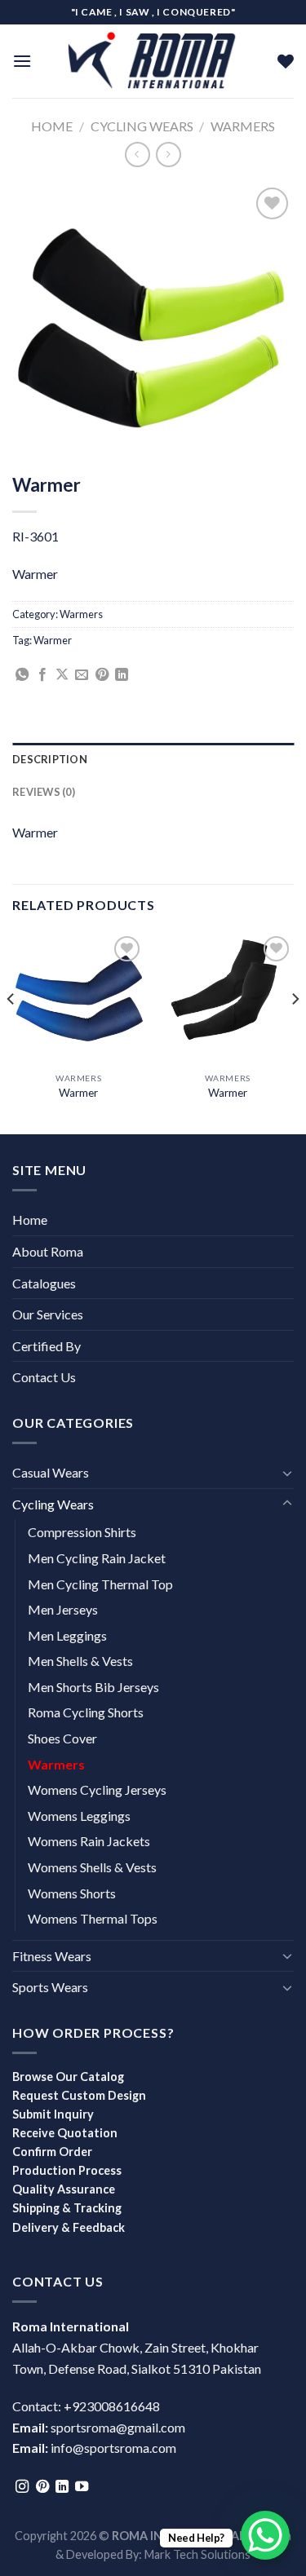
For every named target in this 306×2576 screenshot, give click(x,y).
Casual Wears (51, 1472)
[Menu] (22, 61)
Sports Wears (50, 1987)
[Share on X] (62, 675)
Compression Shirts (82, 1532)
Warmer (53, 640)
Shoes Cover (62, 1738)
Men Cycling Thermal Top (100, 1584)
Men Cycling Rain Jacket (97, 1558)
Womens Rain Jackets (89, 1841)
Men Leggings (67, 1635)
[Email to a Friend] (82, 675)
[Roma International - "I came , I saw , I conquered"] (153, 61)
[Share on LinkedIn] (122, 675)
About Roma (48, 1251)
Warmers (243, 126)
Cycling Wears (142, 126)
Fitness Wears (52, 1956)
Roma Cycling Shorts (86, 1712)
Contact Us (44, 1377)
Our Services (48, 1314)
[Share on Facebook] (42, 675)
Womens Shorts (72, 1893)
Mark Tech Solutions (197, 2554)
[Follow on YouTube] (82, 2487)
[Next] (295, 1032)
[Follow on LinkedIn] (62, 2487)
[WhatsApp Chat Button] (265, 2535)
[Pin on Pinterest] (102, 675)
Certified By (47, 1346)
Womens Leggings (79, 1816)
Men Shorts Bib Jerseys (93, 1687)
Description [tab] (50, 759)
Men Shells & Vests (80, 1661)
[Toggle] (287, 1473)
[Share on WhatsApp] (22, 675)
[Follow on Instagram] (22, 2487)
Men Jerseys (63, 1609)
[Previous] (11, 1032)
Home (52, 126)
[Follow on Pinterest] (42, 2487)
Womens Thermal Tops (93, 1918)
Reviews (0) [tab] (44, 792)
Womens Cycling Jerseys (97, 1790)
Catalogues (44, 1283)
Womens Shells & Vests (92, 1867)
